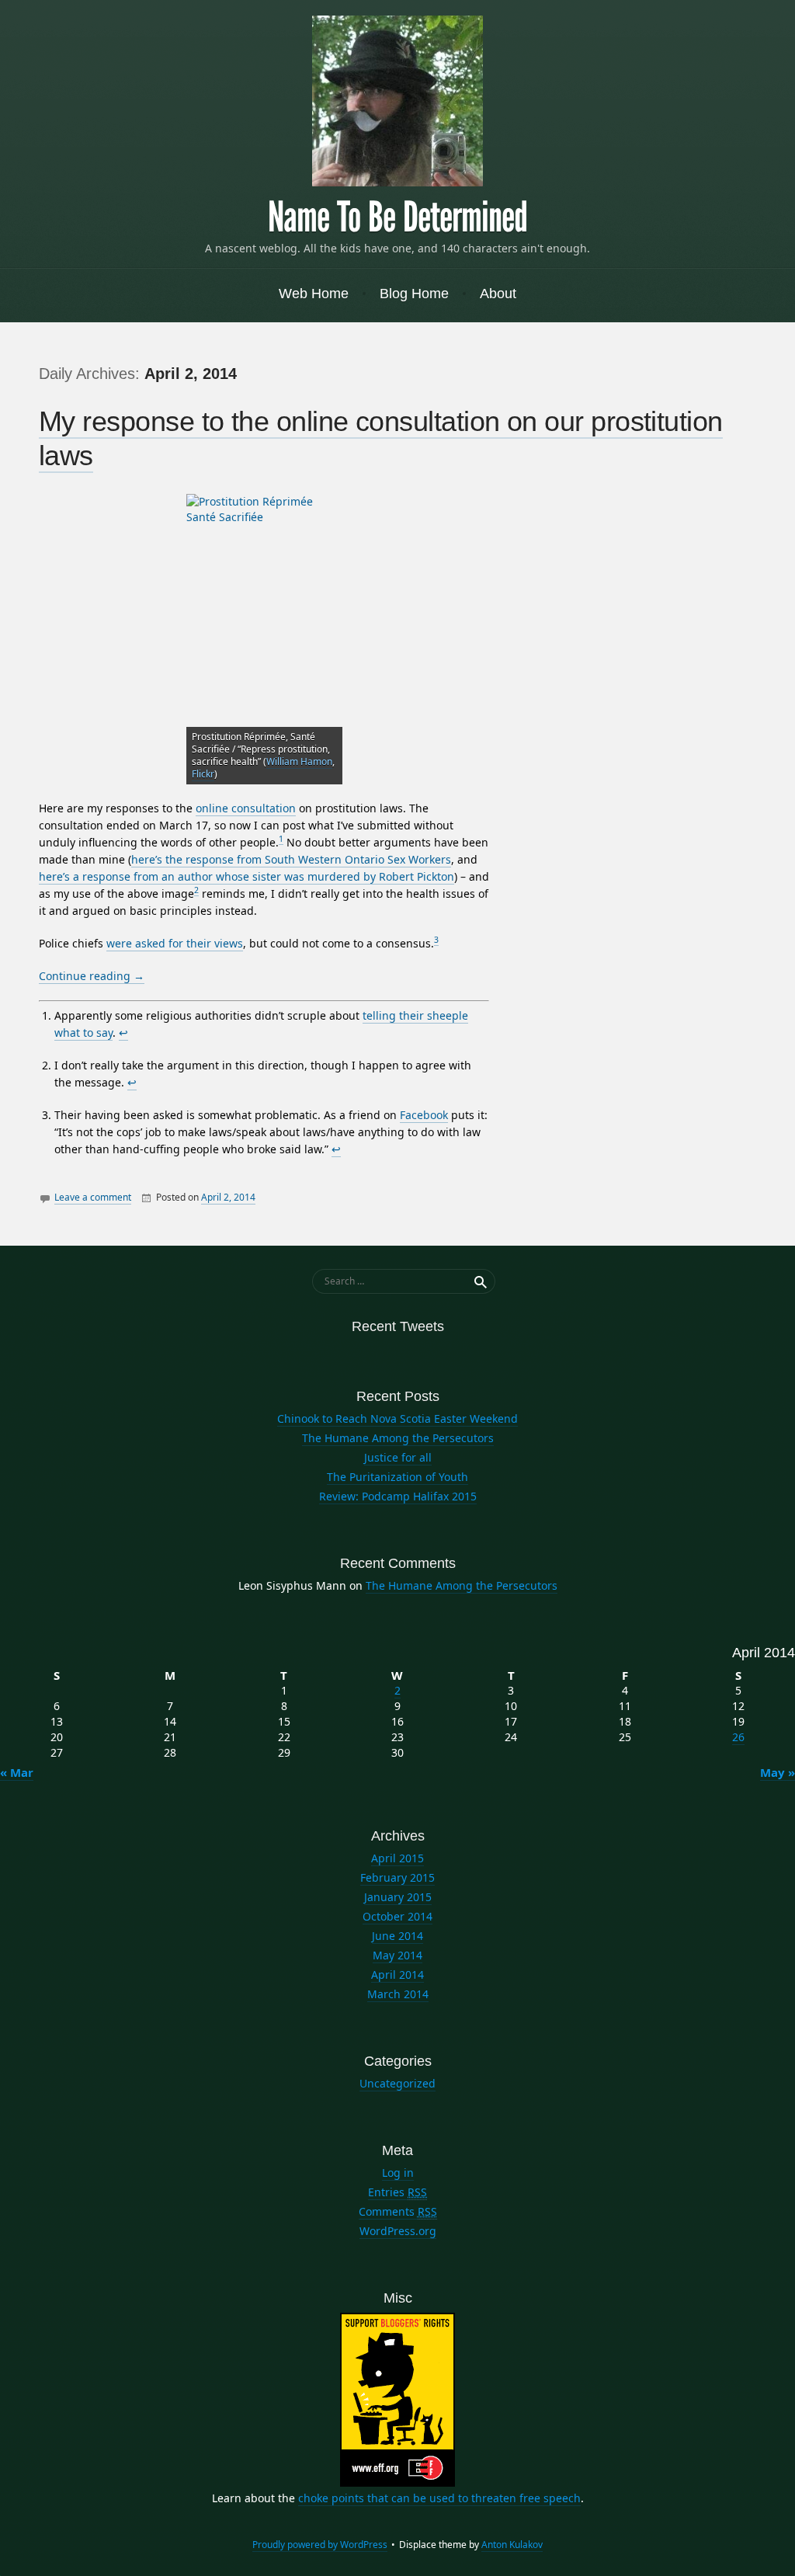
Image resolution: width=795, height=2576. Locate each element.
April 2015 (397, 1858)
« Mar (17, 1772)
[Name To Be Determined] (397, 101)
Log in (398, 2173)
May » (778, 1772)
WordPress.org (398, 2231)
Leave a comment (93, 1197)
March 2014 (398, 1994)
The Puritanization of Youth (397, 1477)
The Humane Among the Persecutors (398, 1438)
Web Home (314, 294)
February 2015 (397, 1877)
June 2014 (397, 1936)
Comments (398, 2211)
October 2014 (397, 1916)
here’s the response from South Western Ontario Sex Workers (291, 859)
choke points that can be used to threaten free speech (439, 2498)
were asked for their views (175, 943)
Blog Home (414, 294)
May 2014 (397, 1955)
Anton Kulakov (512, 2545)
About (498, 294)
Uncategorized (397, 2083)
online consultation (246, 808)
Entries (397, 2192)
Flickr (203, 774)
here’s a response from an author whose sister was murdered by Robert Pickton (246, 876)
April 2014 (397, 1975)
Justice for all (398, 1457)
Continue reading (92, 976)
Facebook (424, 1115)
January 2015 (398, 1897)
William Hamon (299, 761)
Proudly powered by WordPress (320, 2545)
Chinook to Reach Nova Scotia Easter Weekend (397, 1418)
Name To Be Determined (397, 217)
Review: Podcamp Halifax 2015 (398, 1496)
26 (738, 1737)
